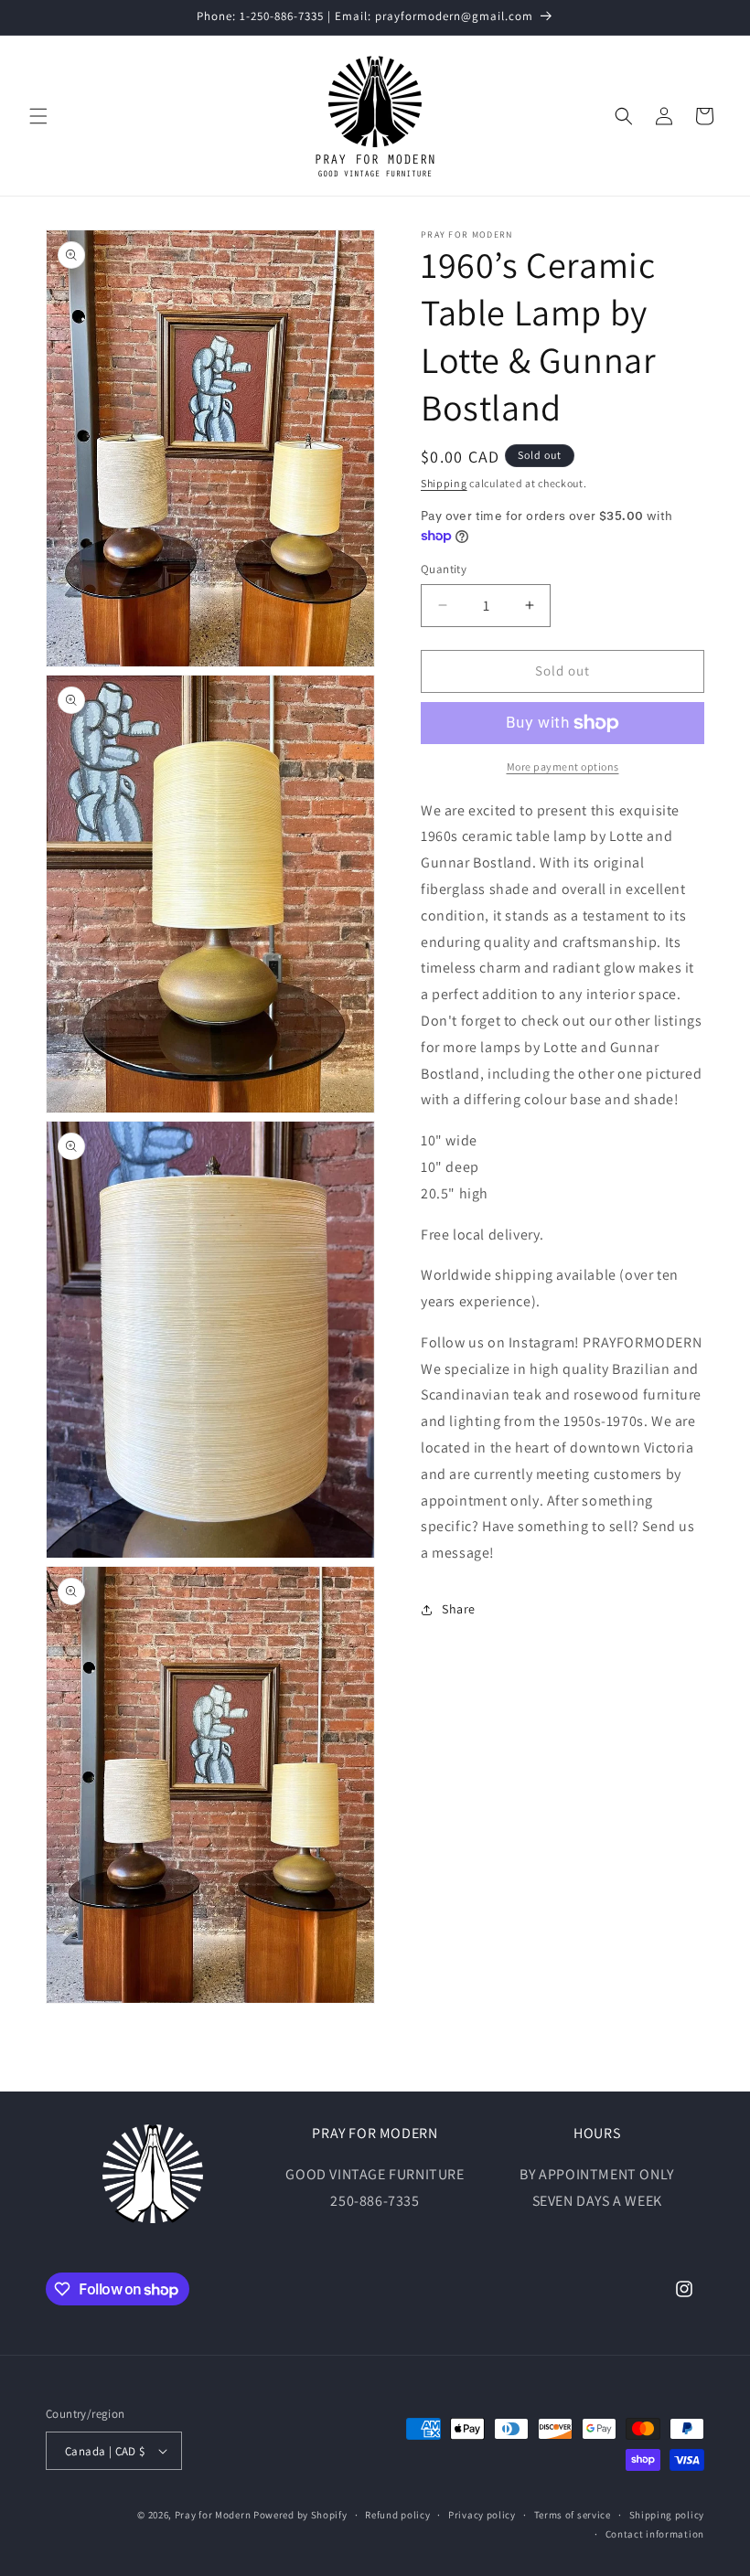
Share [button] (459, 1609)
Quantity (444, 569)
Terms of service (573, 2515)
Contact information (655, 2534)
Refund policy (397, 2515)
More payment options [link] (563, 766)
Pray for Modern (213, 2515)
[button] (38, 116)
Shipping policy (667, 2515)
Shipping (444, 483)
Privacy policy (482, 2515)
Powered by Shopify (300, 2515)
